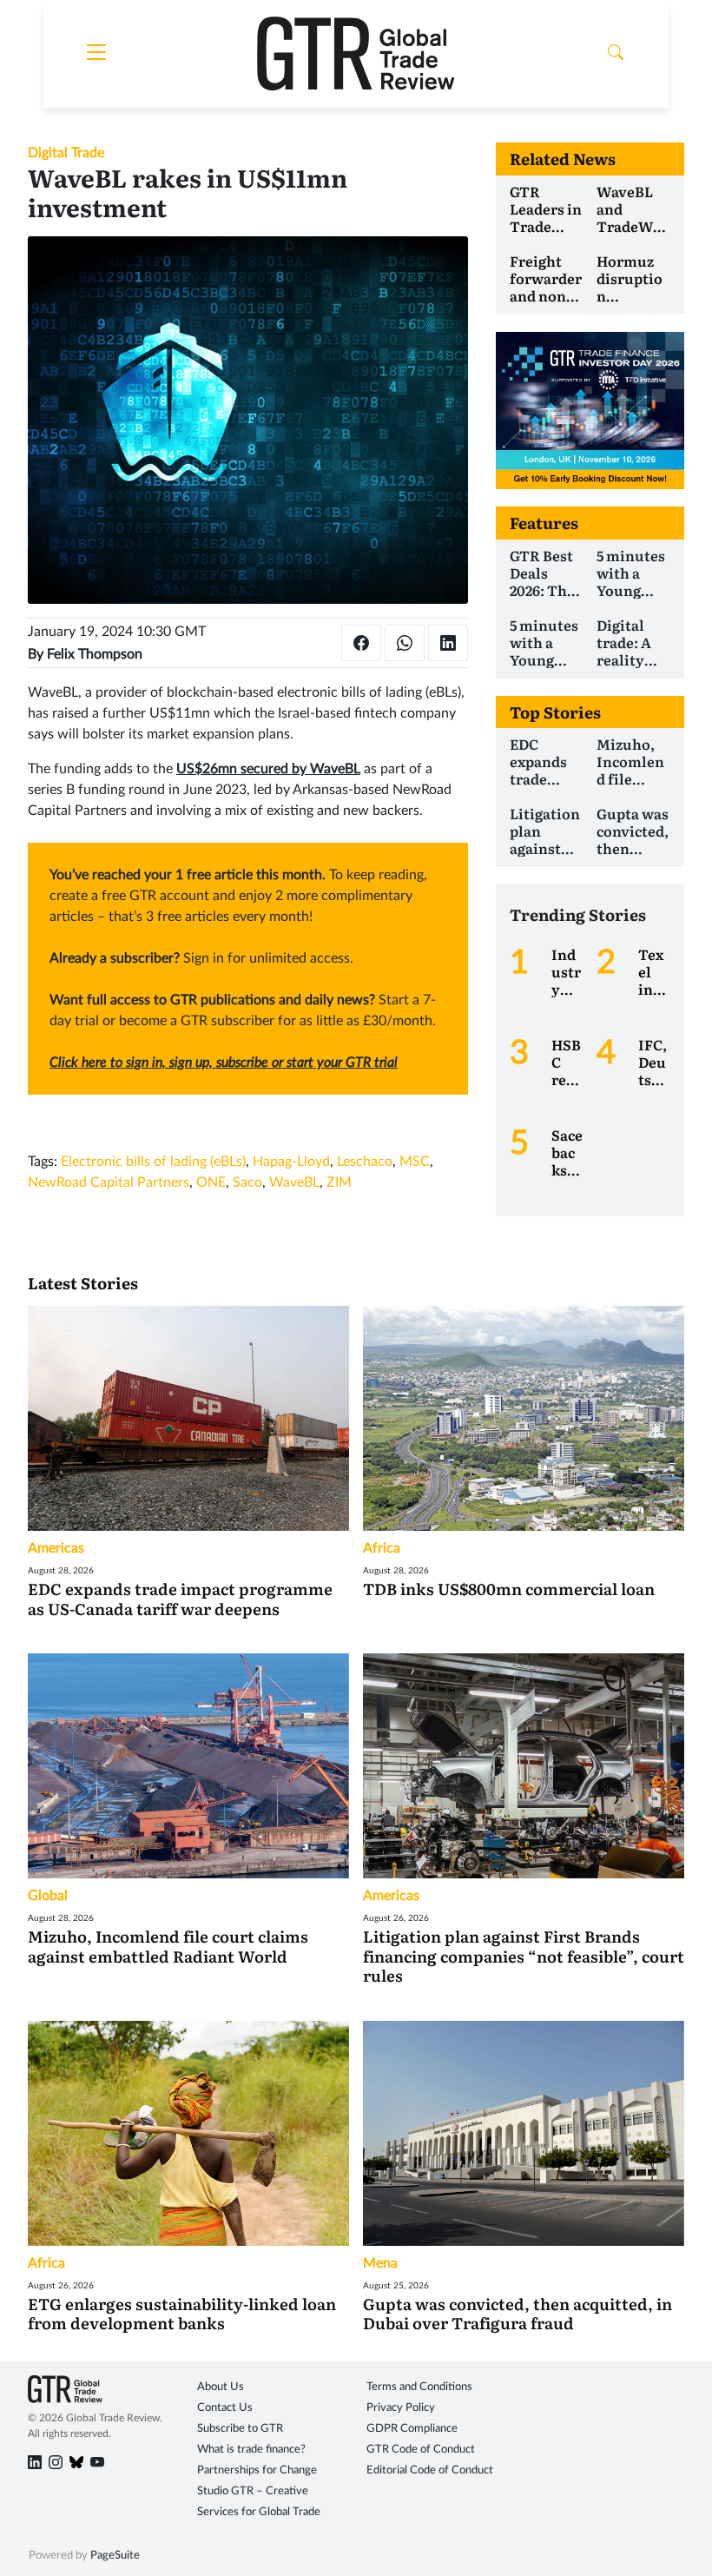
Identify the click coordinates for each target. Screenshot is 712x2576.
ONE (211, 1182)
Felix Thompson (95, 654)
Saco (247, 1182)
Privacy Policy (401, 2408)
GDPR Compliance (412, 2429)
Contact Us (225, 2408)
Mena (380, 2263)
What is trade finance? (251, 2450)
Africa (382, 1548)
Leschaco (365, 1162)
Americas (56, 1548)
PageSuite (115, 2556)
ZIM (339, 1182)
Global (48, 1896)
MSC (415, 1162)
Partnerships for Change (257, 2470)
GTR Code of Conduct (421, 2450)
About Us (221, 2387)
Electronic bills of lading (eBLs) (153, 1162)
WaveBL (294, 1182)
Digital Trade (66, 153)
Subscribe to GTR (240, 2429)
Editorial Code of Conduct (430, 2470)
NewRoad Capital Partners (109, 1182)
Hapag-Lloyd (291, 1162)
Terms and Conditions (419, 2387)
